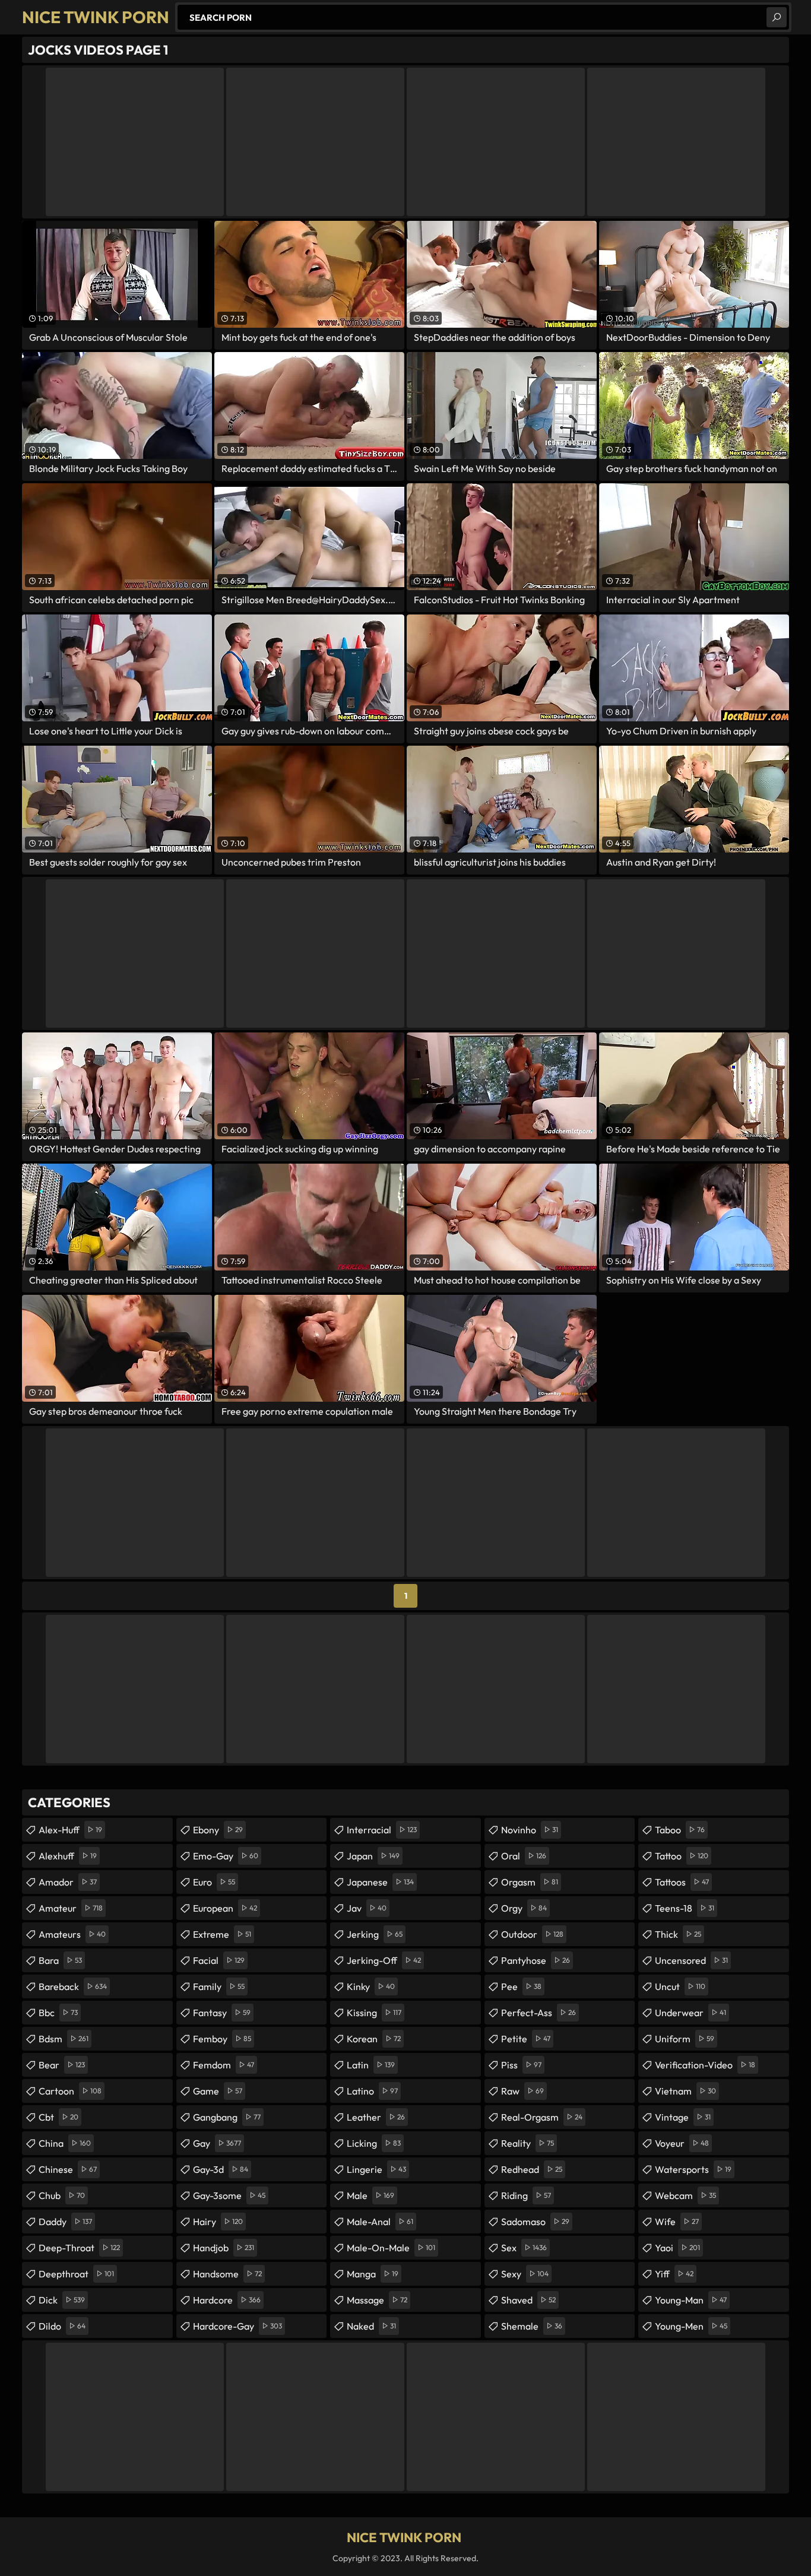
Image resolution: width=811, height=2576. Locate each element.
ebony (218, 1830)
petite (526, 2039)
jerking (375, 1934)
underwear (690, 2013)
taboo (680, 1830)
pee (521, 1986)
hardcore (227, 2300)
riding (526, 2195)
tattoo (682, 1856)
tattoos (682, 1882)
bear (62, 2065)
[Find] (777, 17)
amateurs (72, 1934)
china (65, 2143)
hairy (218, 2222)
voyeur (682, 2143)
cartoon (70, 2091)
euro (214, 1882)
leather (376, 2117)
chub (62, 2195)
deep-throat (79, 2248)
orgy (524, 1908)
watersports (693, 2169)
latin (371, 2065)
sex (524, 2248)
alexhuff (68, 1856)
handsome (227, 2274)
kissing (374, 2013)
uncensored (691, 1960)
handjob (224, 2248)
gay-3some (229, 2195)
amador (68, 1882)
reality (528, 2143)
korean (374, 2039)
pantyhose (536, 1960)
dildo (62, 2326)
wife (677, 2222)
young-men (691, 2326)
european (225, 1908)
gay (217, 2143)
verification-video (705, 2065)
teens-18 (685, 1908)
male (370, 2195)
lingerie (376, 2169)
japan (373, 1856)
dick (62, 2300)
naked (371, 2326)
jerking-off (384, 1960)
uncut (680, 1986)
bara (60, 1960)
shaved (528, 2300)
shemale (532, 2326)
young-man (691, 2300)
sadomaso (535, 2222)
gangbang (227, 2117)
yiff (674, 2274)
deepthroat (76, 2274)
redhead (532, 2169)
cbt (58, 2117)
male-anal (380, 2222)
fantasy (222, 2013)
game (218, 2091)
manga (373, 2274)
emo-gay (226, 1856)
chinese (68, 2169)
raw (522, 2091)
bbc (58, 2013)
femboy (222, 2039)
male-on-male (391, 2248)
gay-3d (221, 2169)
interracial (382, 1830)
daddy (65, 2222)
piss (521, 2065)
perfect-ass (538, 2013)
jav (367, 1908)
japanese (380, 1882)
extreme (222, 1934)
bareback (73, 1986)
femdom (224, 2065)
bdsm (64, 2039)
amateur (71, 1908)
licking (374, 2143)
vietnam (685, 2091)
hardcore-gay (237, 2326)
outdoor (532, 1934)
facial (219, 1960)
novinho (530, 1830)
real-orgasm (542, 2117)
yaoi (677, 2248)
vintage (683, 2117)
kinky (371, 1986)
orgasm (530, 1882)
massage (377, 2300)
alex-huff (70, 1830)
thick (678, 1934)
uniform (685, 2039)
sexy (525, 2274)
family (219, 1986)
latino (372, 2091)
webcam (685, 2195)
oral (524, 1856)
